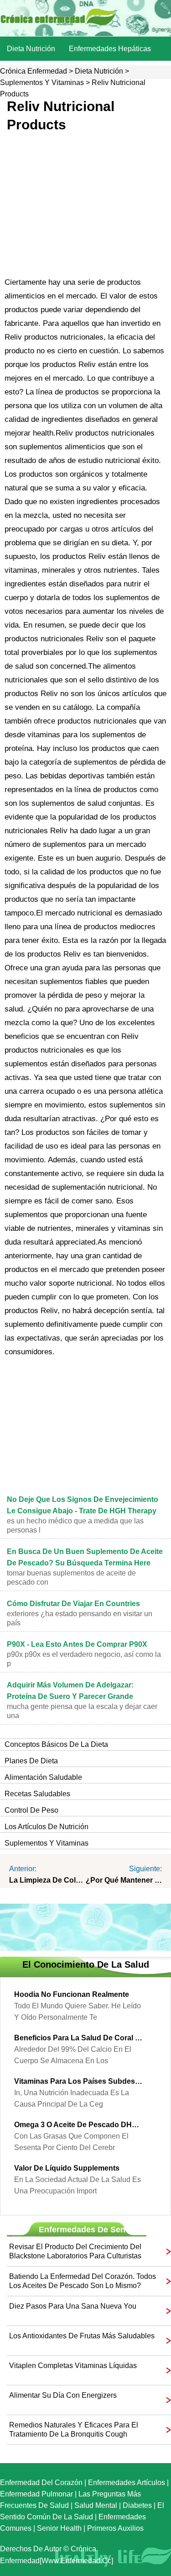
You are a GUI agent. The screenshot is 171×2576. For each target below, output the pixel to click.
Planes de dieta (31, 1761)
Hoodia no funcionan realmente (72, 1994)
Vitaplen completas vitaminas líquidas (73, 2366)
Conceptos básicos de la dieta (56, 1744)
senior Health (59, 2528)
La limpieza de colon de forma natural (47, 1880)
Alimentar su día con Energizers (63, 2395)
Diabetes (137, 2505)
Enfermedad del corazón (41, 2483)
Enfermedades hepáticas (110, 49)
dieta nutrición (31, 49)
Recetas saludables (37, 1794)
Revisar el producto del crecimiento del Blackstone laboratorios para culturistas (75, 2251)
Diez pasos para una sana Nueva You (73, 2306)
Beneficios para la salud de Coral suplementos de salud (79, 2038)
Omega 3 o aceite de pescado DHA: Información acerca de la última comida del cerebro (79, 2125)
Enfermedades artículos (127, 2483)
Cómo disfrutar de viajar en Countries (73, 1604)
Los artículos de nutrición (47, 1827)
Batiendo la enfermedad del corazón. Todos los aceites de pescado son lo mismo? (83, 2281)
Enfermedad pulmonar (36, 2494)
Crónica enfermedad (34, 71)
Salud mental (96, 2505)
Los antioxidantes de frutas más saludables (82, 2336)
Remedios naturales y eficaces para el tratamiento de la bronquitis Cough (74, 2430)
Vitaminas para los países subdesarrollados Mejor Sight (79, 2081)
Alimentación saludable (43, 1777)
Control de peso (31, 1810)
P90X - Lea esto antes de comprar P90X (77, 1644)
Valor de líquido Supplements (67, 2168)
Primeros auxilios (115, 2528)
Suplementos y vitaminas (42, 82)
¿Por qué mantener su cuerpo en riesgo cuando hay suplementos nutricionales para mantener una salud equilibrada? (124, 1880)
